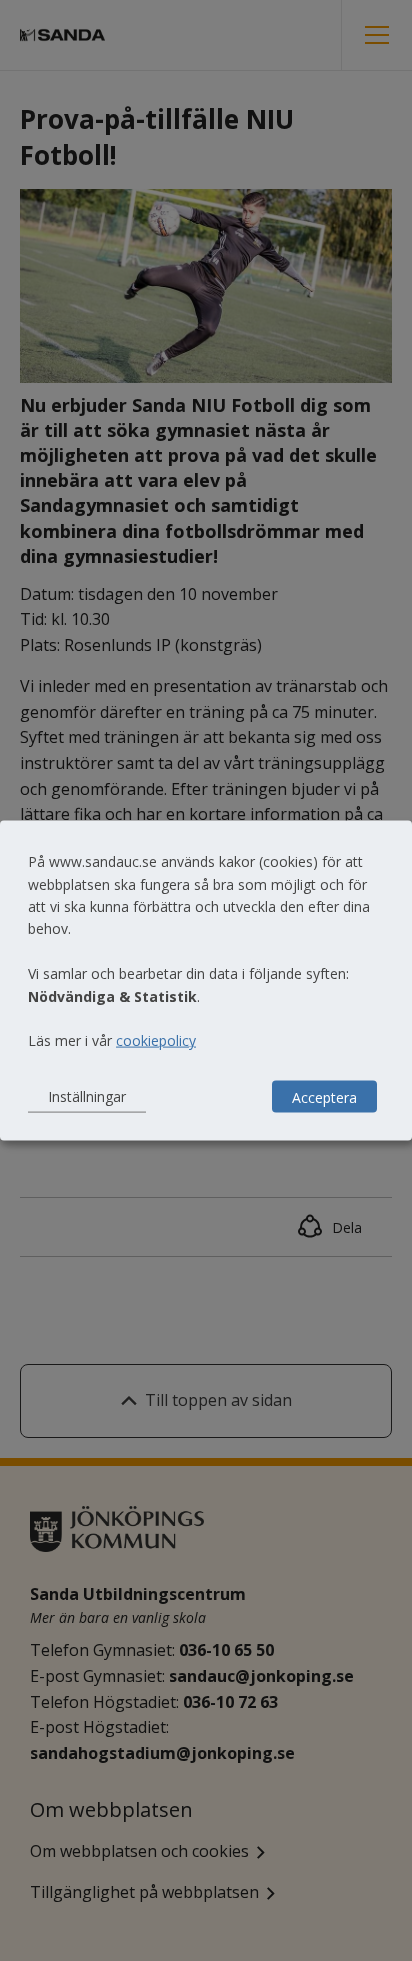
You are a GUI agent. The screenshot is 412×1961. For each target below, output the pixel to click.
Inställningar (87, 1096)
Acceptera (324, 1096)
